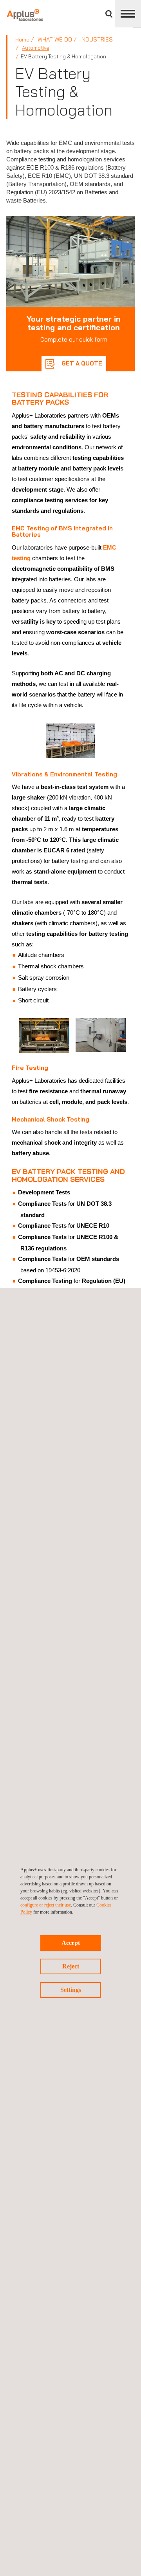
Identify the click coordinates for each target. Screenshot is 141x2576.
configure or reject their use (46, 1905)
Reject (71, 1966)
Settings (71, 1990)
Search (109, 14)
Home (22, 40)
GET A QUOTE (81, 363)
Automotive (36, 48)
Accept (71, 1943)
